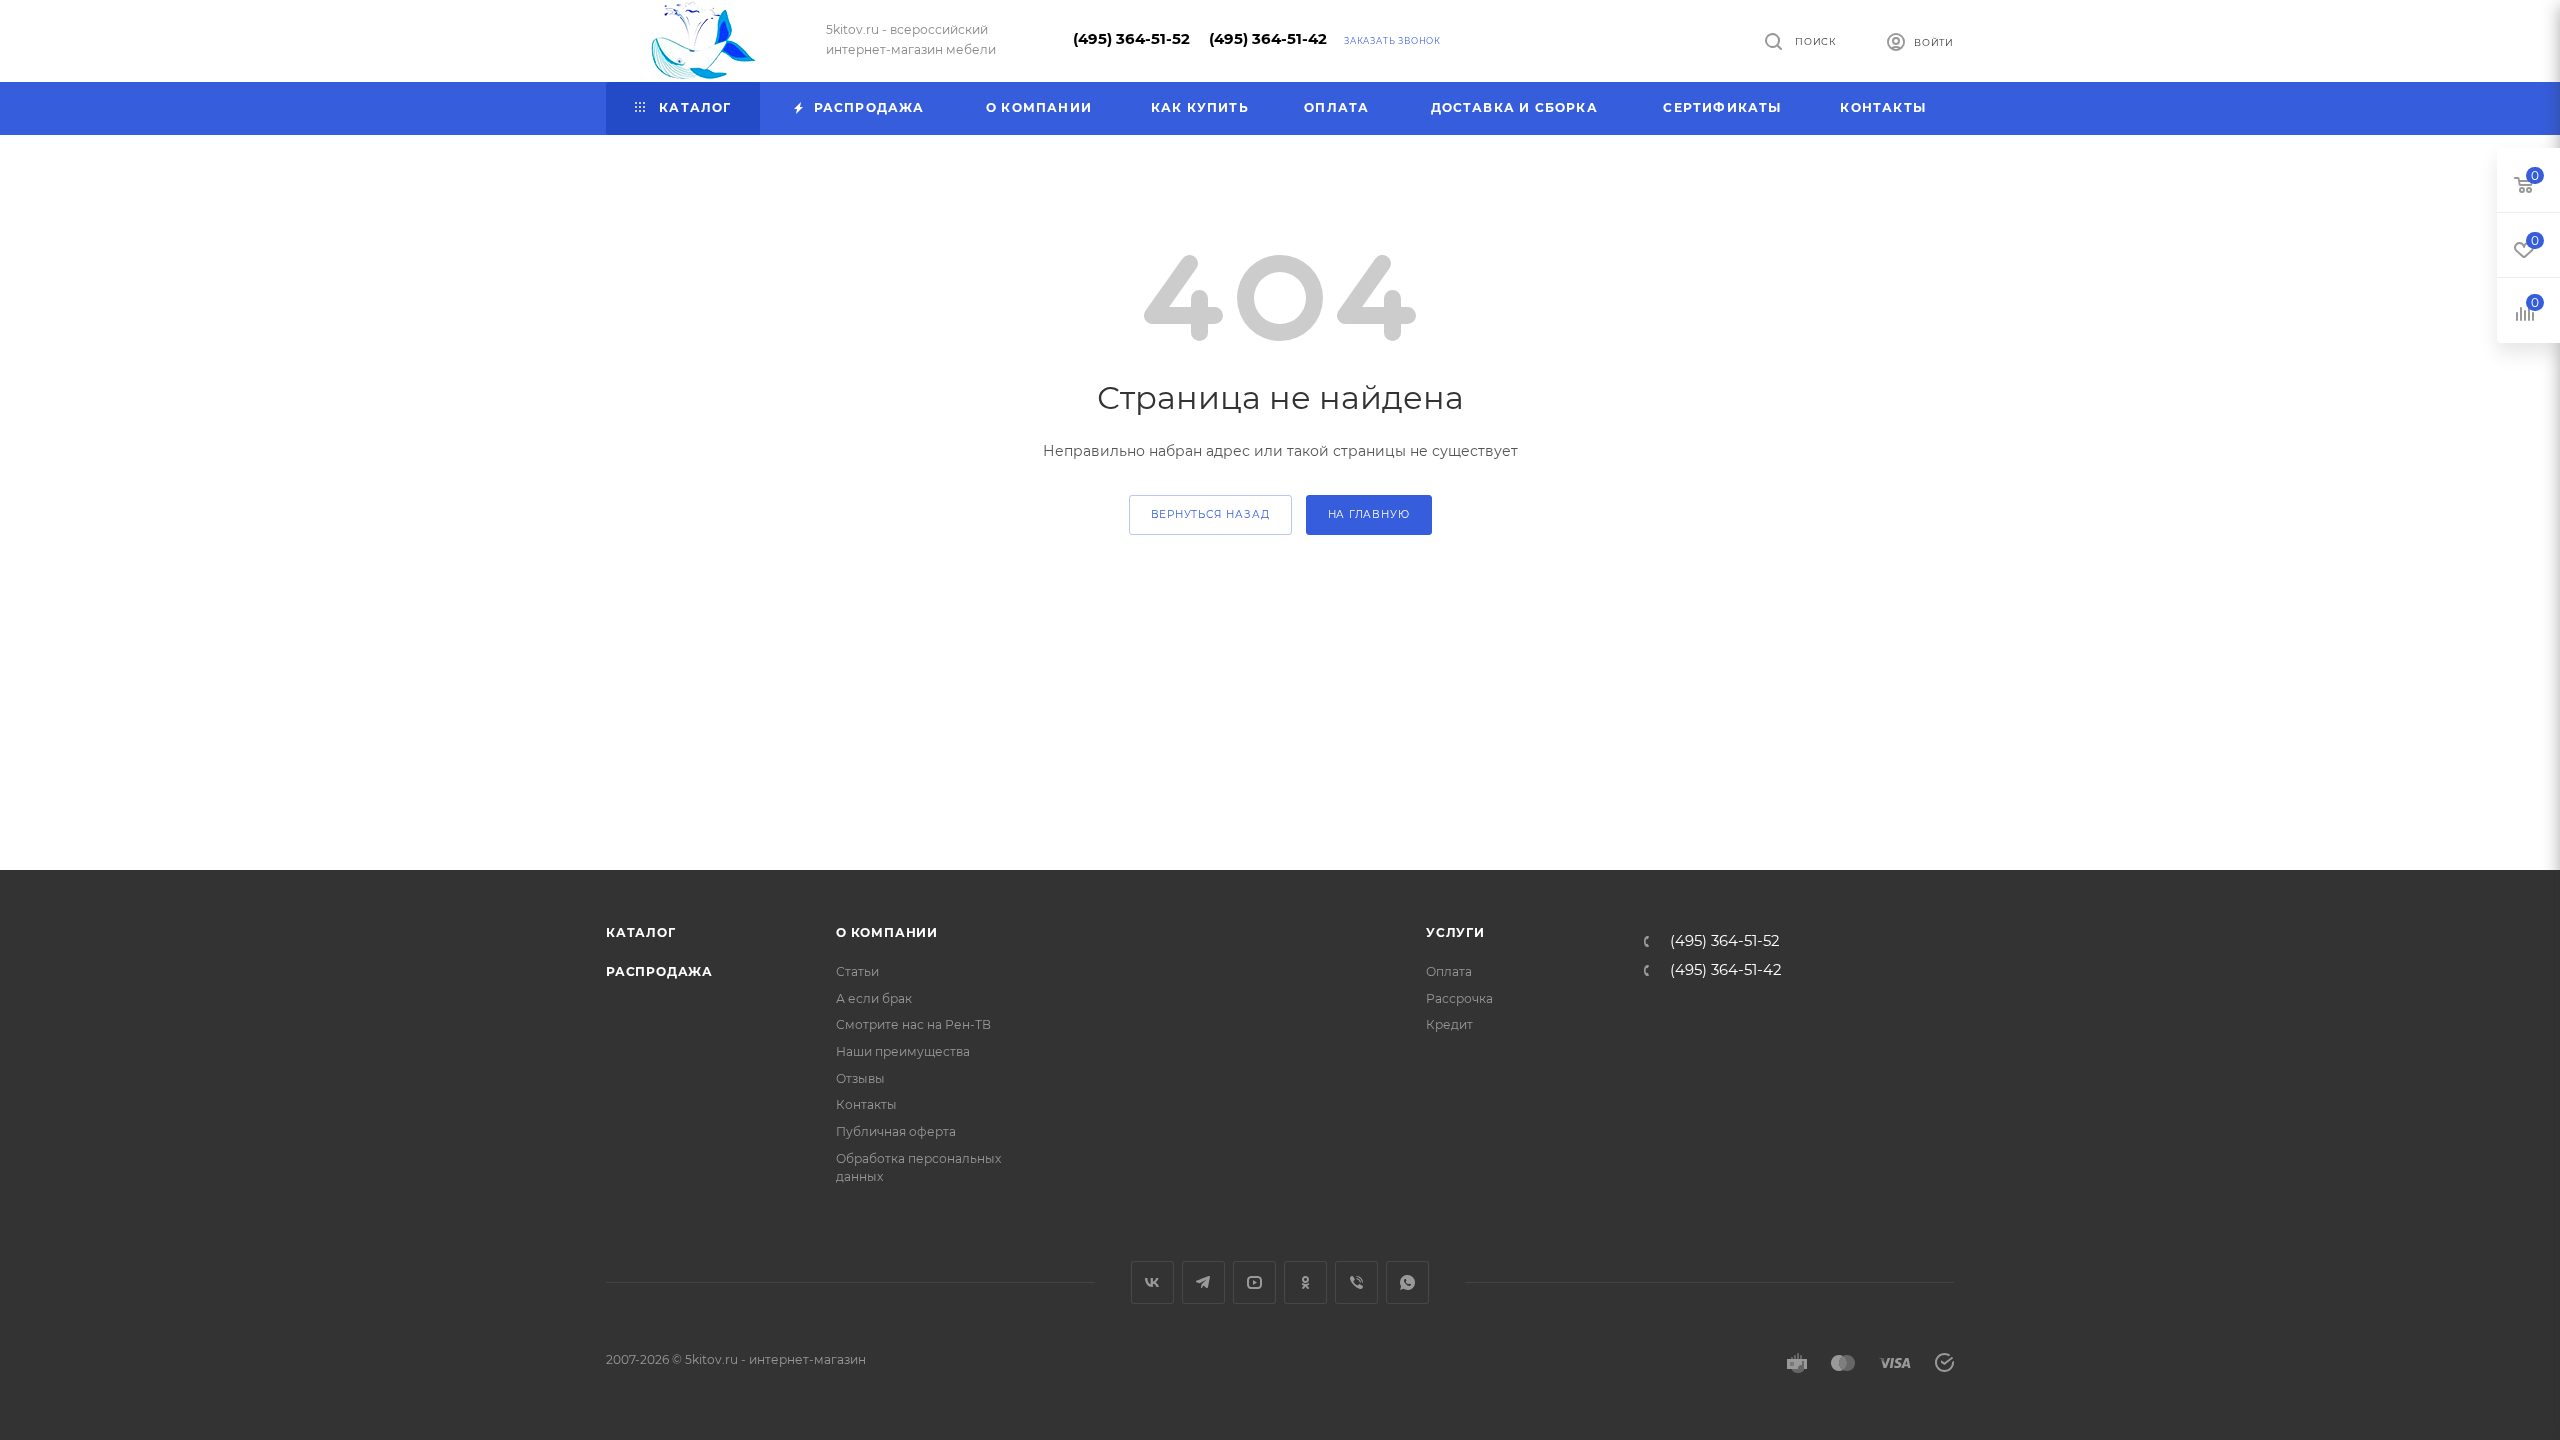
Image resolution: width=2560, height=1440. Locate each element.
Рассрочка (1459, 998)
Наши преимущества (903, 1051)
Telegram (1203, 1282)
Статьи (857, 971)
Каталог (641, 932)
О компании (887, 932)
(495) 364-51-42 (1268, 39)
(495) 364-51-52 (1131, 39)
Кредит (1449, 1024)
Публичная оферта (896, 1131)
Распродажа (659, 971)
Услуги (1455, 932)
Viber (1356, 1282)
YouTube (1254, 1282)
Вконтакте (1152, 1282)
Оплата (1449, 971)
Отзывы (860, 1078)
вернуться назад (1210, 514)
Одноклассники (1305, 1282)
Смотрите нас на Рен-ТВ (913, 1024)
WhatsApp (1407, 1282)
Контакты (866, 1104)
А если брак (874, 998)
